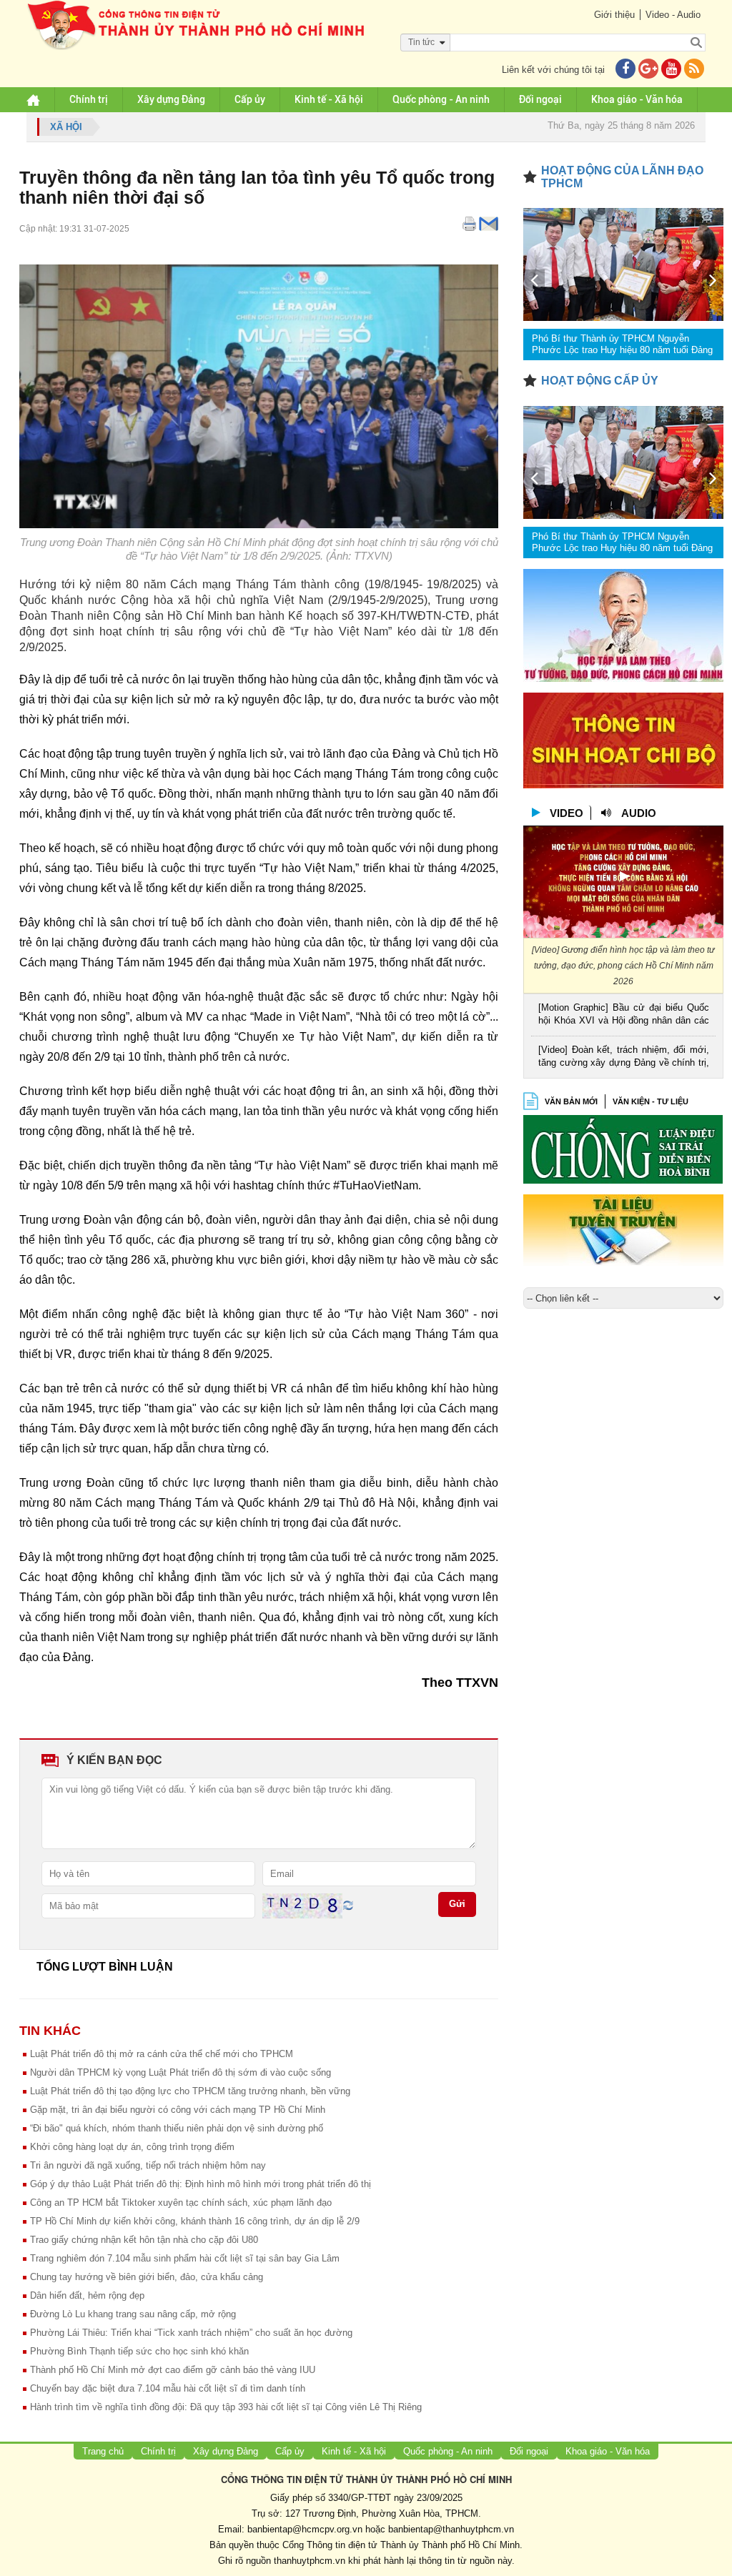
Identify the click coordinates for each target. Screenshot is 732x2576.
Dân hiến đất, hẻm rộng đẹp (87, 2295)
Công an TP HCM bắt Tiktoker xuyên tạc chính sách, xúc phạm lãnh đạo (181, 2203)
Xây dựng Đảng (171, 99)
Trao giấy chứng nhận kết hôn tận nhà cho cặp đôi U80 (144, 2240)
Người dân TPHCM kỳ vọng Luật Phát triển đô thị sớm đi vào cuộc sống (180, 2072)
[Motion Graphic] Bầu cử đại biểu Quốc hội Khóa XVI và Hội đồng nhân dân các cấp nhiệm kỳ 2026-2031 (624, 1015)
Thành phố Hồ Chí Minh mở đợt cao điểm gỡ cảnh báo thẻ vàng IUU (173, 2370)
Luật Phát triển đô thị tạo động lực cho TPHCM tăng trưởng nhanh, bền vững (190, 2091)
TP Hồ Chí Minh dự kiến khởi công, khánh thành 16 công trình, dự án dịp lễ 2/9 (195, 2221)
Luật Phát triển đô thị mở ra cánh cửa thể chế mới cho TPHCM (162, 2054)
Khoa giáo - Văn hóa (637, 99)
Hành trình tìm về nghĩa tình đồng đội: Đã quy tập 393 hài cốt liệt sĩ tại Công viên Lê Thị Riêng (226, 2407)
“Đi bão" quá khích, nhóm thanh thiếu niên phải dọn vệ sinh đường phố (177, 2128)
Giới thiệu (614, 15)
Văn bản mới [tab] (571, 1101)
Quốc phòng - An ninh (441, 99)
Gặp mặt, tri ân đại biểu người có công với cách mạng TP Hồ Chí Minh (178, 2110)
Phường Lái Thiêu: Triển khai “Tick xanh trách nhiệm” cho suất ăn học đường (191, 2333)
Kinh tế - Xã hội (329, 99)
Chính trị (89, 99)
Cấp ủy (250, 99)
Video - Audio (673, 15)
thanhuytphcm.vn (310, 2561)
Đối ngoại (540, 99)
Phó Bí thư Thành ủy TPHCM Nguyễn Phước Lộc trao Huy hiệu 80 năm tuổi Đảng (622, 344)
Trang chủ (103, 2451)
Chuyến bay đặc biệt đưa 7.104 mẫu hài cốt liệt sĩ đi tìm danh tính (168, 2388)
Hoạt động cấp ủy (600, 381)
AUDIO (639, 813)
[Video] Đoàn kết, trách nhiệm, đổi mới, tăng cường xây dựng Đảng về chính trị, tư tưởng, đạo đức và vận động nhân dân (624, 1057)
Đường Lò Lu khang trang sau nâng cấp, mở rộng (133, 2314)
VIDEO (567, 813)
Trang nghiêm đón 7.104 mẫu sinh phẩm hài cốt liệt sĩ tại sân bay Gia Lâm (185, 2258)
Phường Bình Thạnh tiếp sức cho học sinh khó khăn (139, 2351)
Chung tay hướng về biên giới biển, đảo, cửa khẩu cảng (147, 2277)
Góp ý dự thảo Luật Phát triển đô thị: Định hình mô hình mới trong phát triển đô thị (201, 2184)
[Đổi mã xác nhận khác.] (348, 1905)
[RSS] (694, 70)
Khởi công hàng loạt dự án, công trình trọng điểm (132, 2147)
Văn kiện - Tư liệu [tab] (651, 1101)
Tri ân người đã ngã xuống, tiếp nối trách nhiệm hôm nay (148, 2165)
